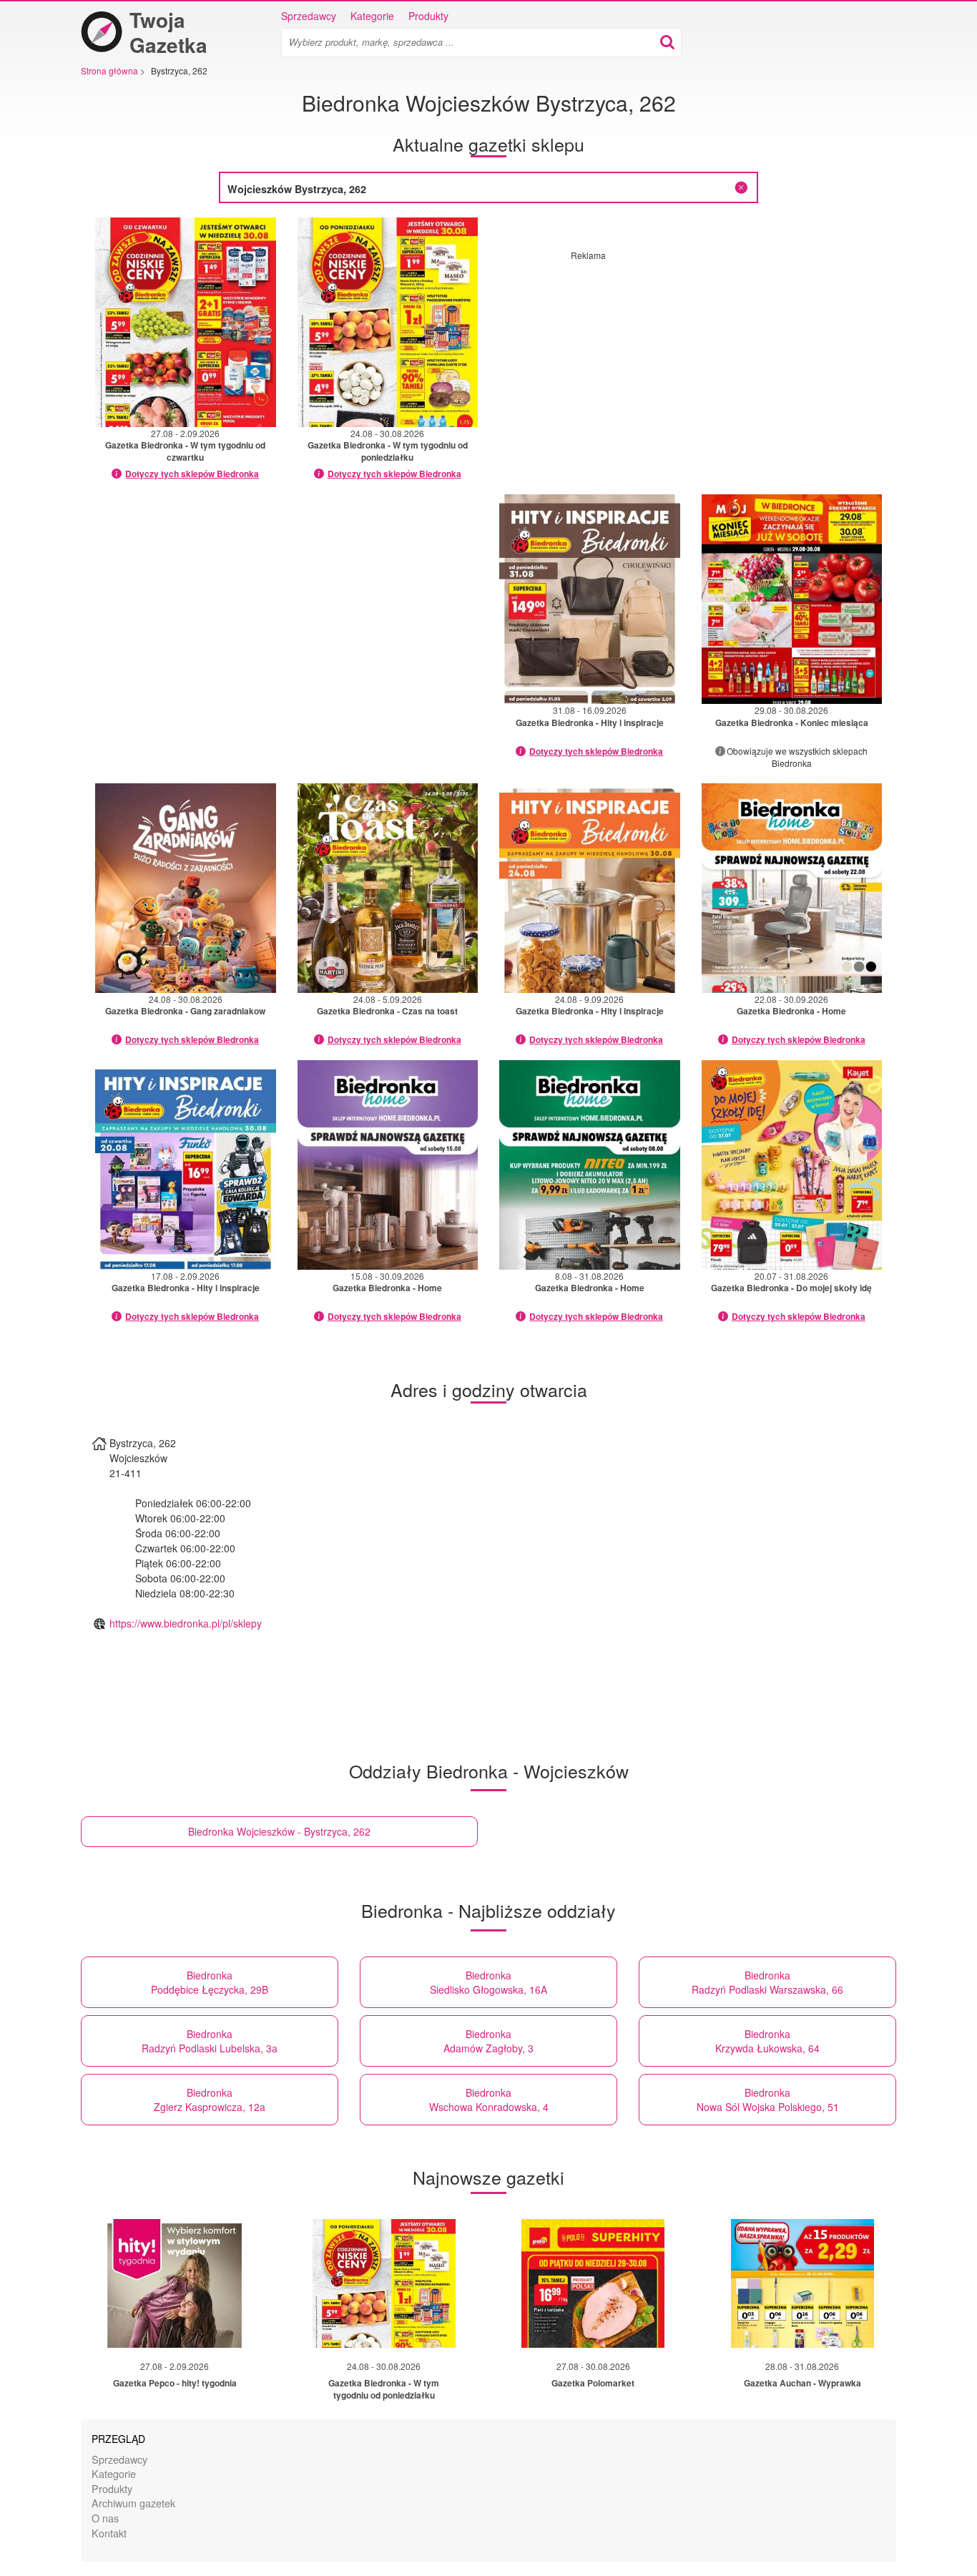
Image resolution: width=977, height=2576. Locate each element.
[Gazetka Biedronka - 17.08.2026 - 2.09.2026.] (186, 1165)
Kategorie (372, 16)
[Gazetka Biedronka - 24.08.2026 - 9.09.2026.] (590, 888)
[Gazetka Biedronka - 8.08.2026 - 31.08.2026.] (590, 1165)
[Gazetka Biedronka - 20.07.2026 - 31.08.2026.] (792, 1165)
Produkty (428, 16)
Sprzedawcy (309, 16)
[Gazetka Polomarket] (593, 2283)
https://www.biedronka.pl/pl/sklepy (186, 1623)
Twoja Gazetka (168, 32)
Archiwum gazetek (133, 2503)
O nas (105, 2518)
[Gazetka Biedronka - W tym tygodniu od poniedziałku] (384, 2283)
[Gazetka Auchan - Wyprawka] (802, 2283)
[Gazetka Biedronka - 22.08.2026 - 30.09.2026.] (792, 888)
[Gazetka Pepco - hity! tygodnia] (175, 2283)
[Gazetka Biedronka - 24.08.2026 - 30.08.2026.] (388, 322)
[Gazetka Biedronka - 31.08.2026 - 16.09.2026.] (590, 599)
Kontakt (109, 2533)
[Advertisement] (691, 361)
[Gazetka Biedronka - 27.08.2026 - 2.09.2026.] (186, 322)
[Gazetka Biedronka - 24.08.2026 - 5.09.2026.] (388, 888)
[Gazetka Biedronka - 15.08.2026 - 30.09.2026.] (388, 1165)
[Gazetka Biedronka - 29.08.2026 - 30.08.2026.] (792, 599)
